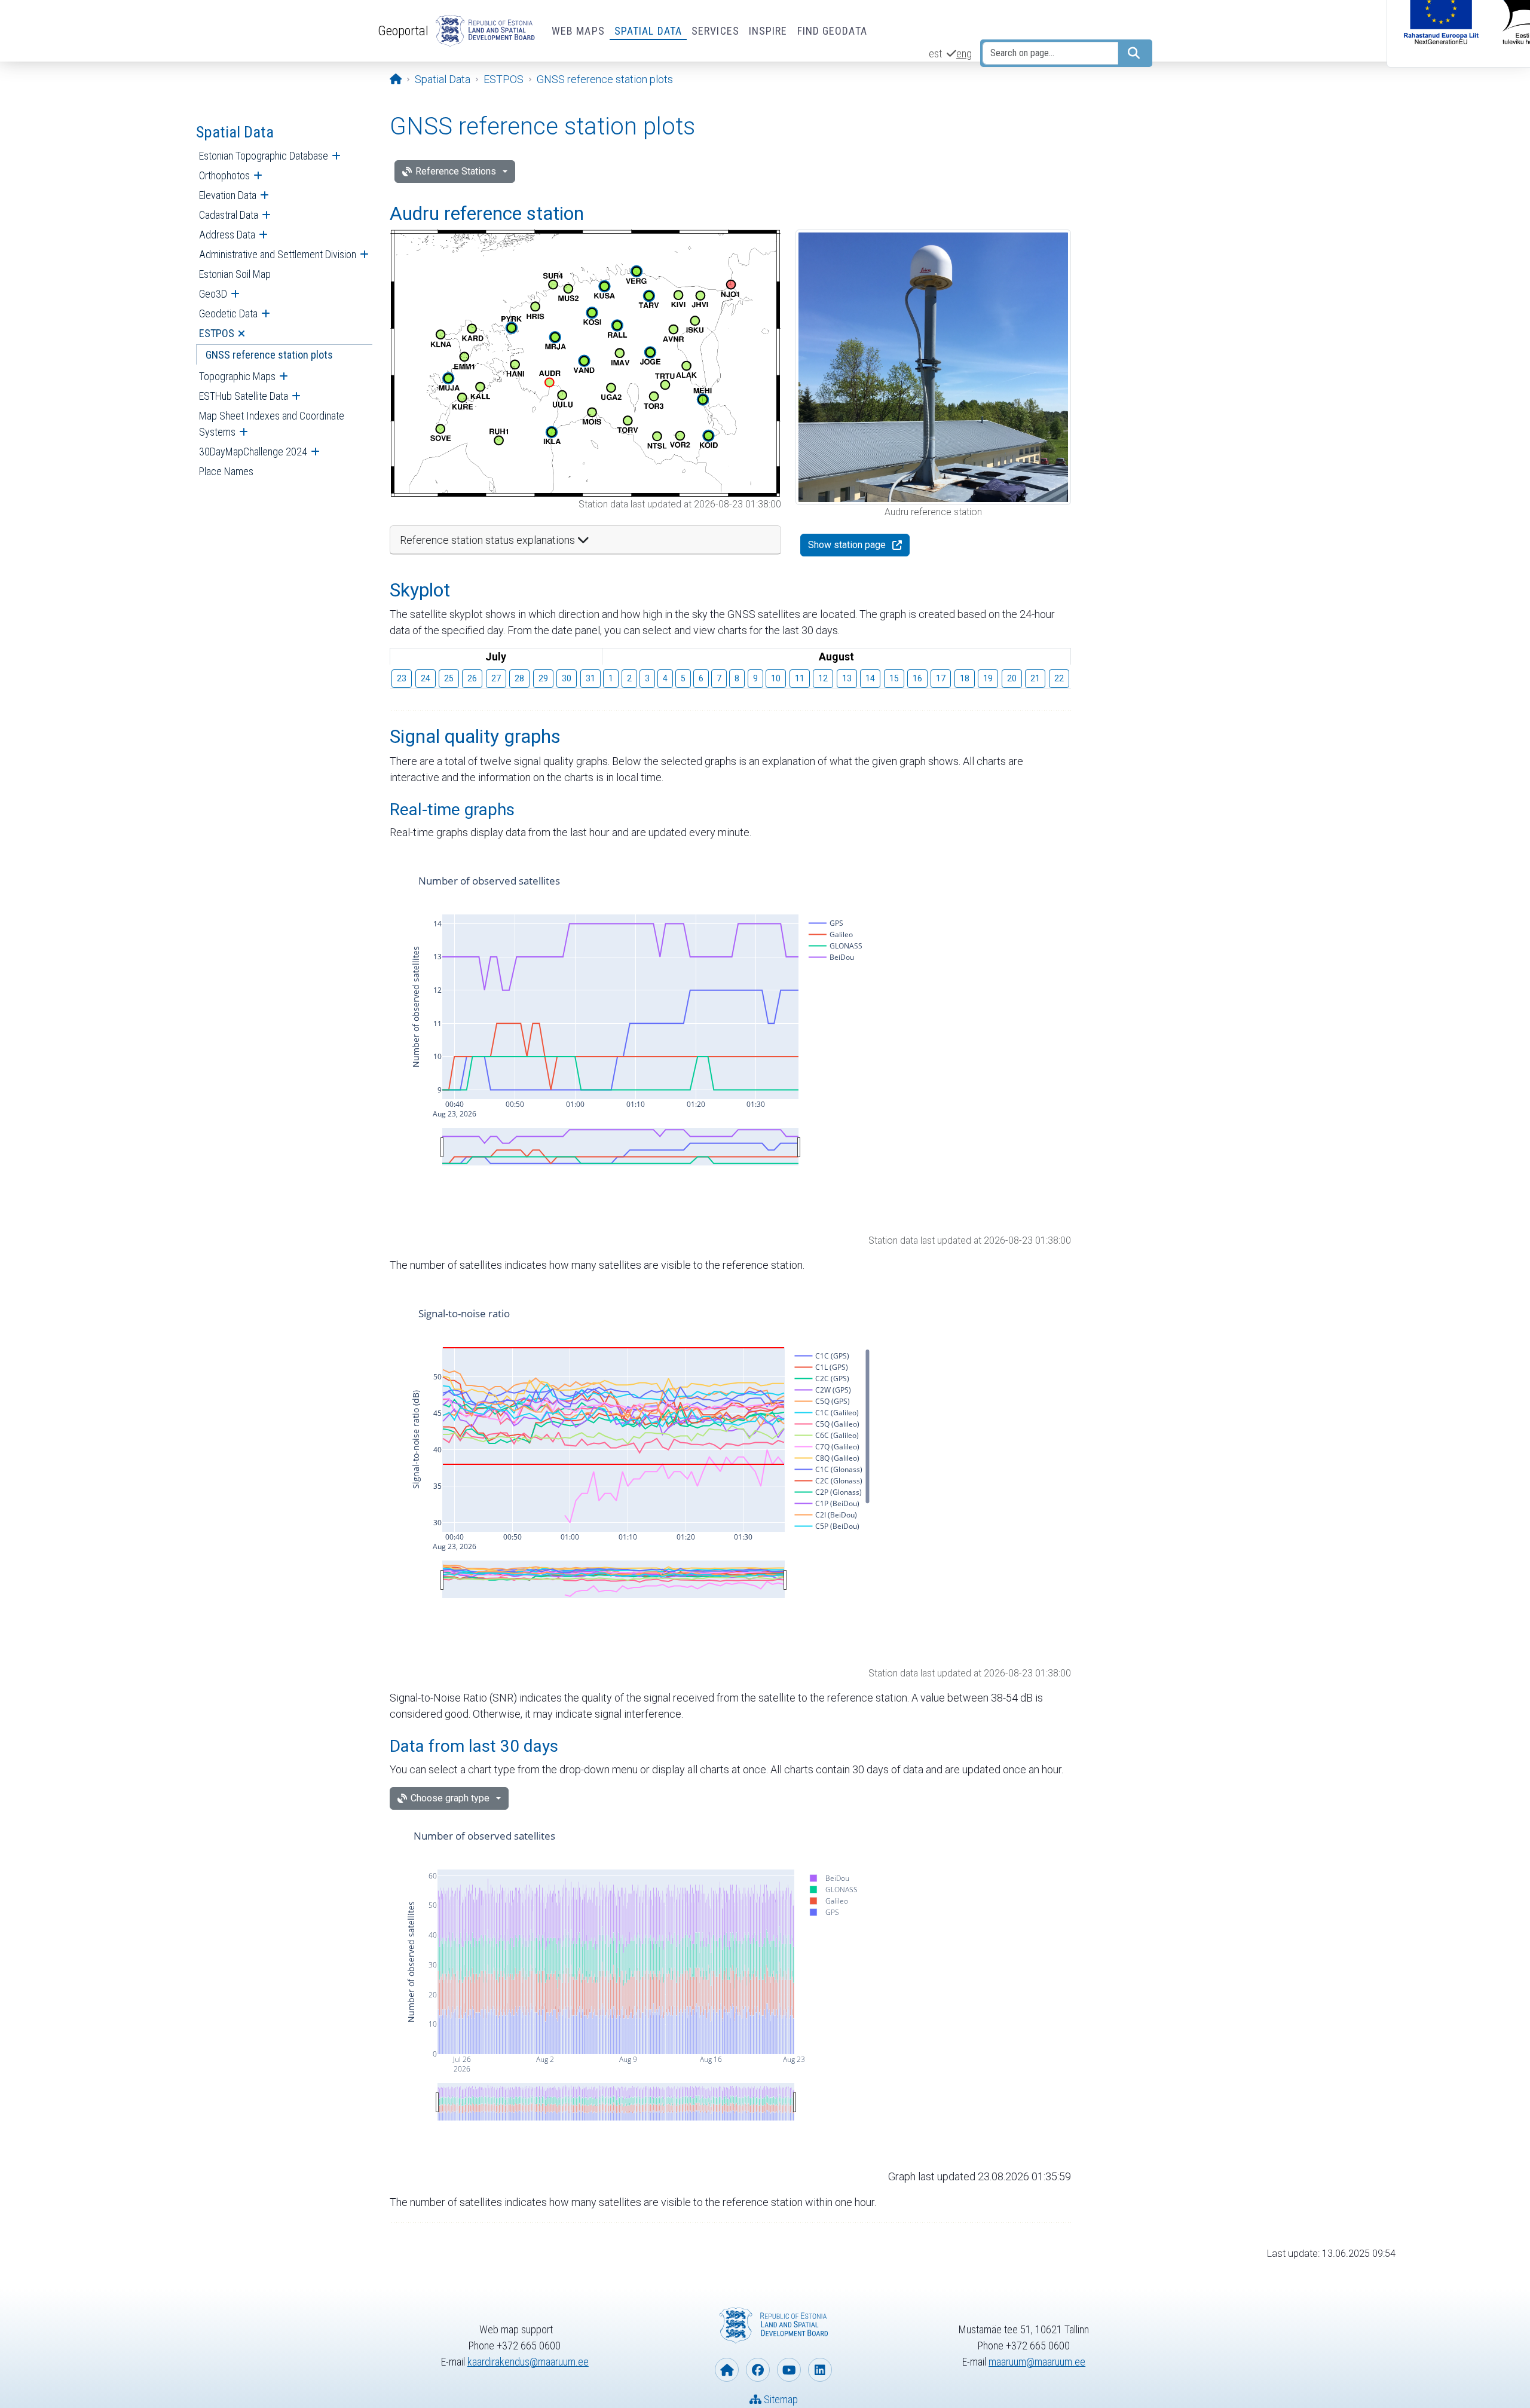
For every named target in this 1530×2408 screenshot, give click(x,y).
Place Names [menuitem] (226, 471)
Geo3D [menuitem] (213, 294)
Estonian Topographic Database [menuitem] (264, 156)
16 (917, 678)
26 (472, 678)
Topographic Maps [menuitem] (237, 376)
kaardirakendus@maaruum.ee (528, 2362)
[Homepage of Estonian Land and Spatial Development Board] (727, 2370)
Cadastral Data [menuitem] (229, 215)
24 (426, 678)
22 (1059, 678)
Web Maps (578, 31)
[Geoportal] (483, 31)
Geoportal (403, 30)
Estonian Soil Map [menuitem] (235, 274)
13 (847, 678)
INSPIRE (768, 31)
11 (800, 678)
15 (894, 678)
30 (567, 678)
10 (776, 678)
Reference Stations (456, 171)
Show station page (847, 545)
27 (496, 678)
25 (449, 678)
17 (941, 678)
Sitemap (780, 2399)
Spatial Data (648, 31)
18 (965, 678)
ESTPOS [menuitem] (217, 333)
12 (823, 678)
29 (543, 678)
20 (1012, 678)
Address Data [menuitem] (227, 235)
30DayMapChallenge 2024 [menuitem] (253, 452)
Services (715, 31)
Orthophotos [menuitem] (224, 175)
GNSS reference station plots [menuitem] (269, 355)
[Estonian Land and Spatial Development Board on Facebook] (758, 2370)
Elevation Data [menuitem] (228, 195)
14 (870, 678)
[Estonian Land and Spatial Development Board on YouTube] (789, 2370)
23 (402, 678)
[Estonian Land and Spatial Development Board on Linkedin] (820, 2370)
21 (1035, 678)
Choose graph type (450, 1798)
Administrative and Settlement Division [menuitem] (278, 254)
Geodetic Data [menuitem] (228, 313)
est (935, 53)
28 (519, 678)
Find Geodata (832, 31)
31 (590, 678)
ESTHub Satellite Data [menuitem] (244, 396)
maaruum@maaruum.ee (1037, 2362)
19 (988, 678)
